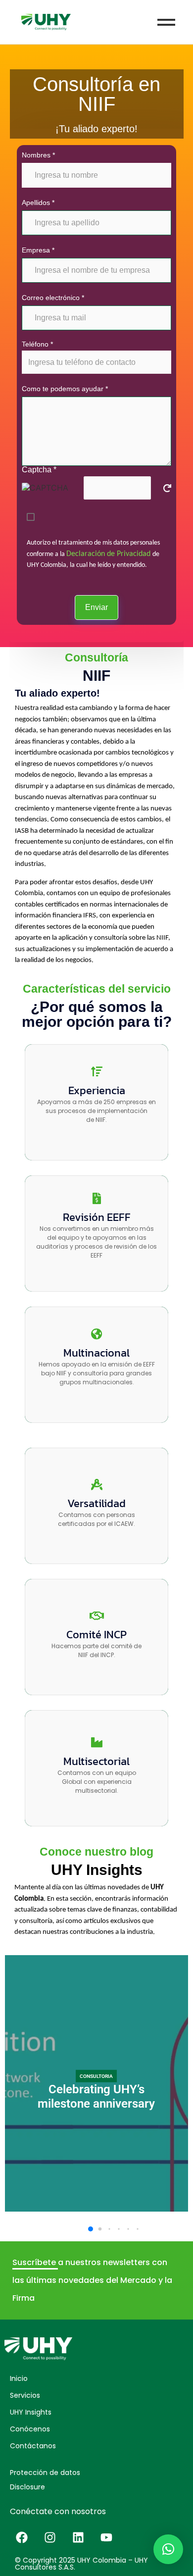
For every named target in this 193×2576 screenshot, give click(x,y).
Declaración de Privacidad (109, 554)
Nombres (38, 155)
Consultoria (96, 2076)
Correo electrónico (53, 298)
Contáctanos (33, 2446)
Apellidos (38, 202)
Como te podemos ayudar (65, 389)
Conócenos (30, 2429)
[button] (91, 2229)
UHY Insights (31, 2412)
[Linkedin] (78, 2537)
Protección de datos (45, 2473)
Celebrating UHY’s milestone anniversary (96, 2096)
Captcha (39, 470)
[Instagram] (50, 2537)
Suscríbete (35, 2262)
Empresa (38, 250)
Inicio (19, 2378)
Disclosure (27, 2487)
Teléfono (37, 344)
